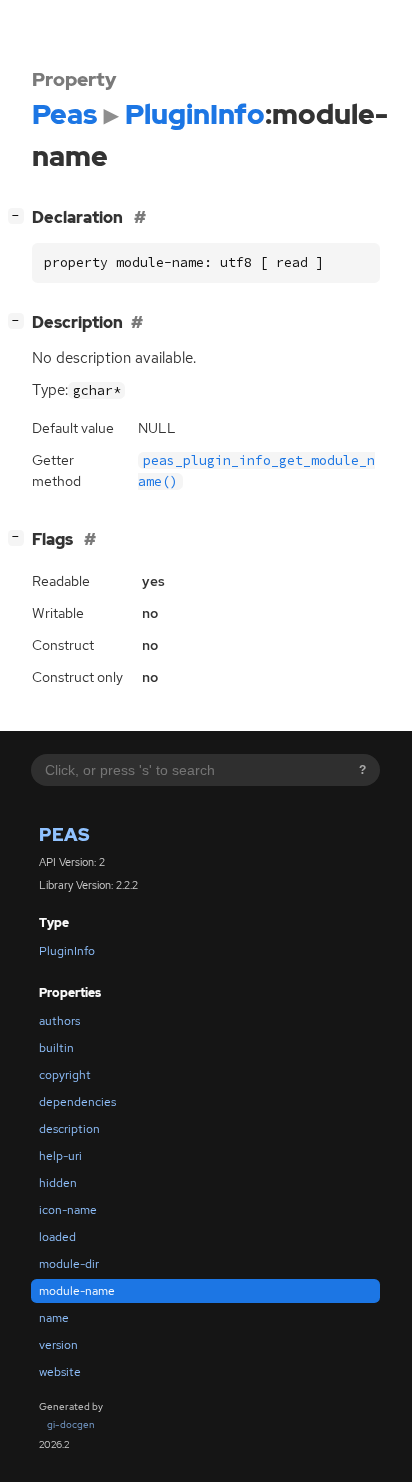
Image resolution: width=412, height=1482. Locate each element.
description (69, 1129)
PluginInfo (67, 951)
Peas (64, 834)
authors (59, 1021)
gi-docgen (71, 1424)
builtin (56, 1048)
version (58, 1345)
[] (20, 215)
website (60, 1372)
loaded (57, 1237)
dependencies (77, 1102)
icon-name (68, 1210)
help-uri (60, 1156)
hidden (58, 1183)
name (54, 1318)
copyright (65, 1075)
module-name (77, 1291)
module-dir (69, 1264)
